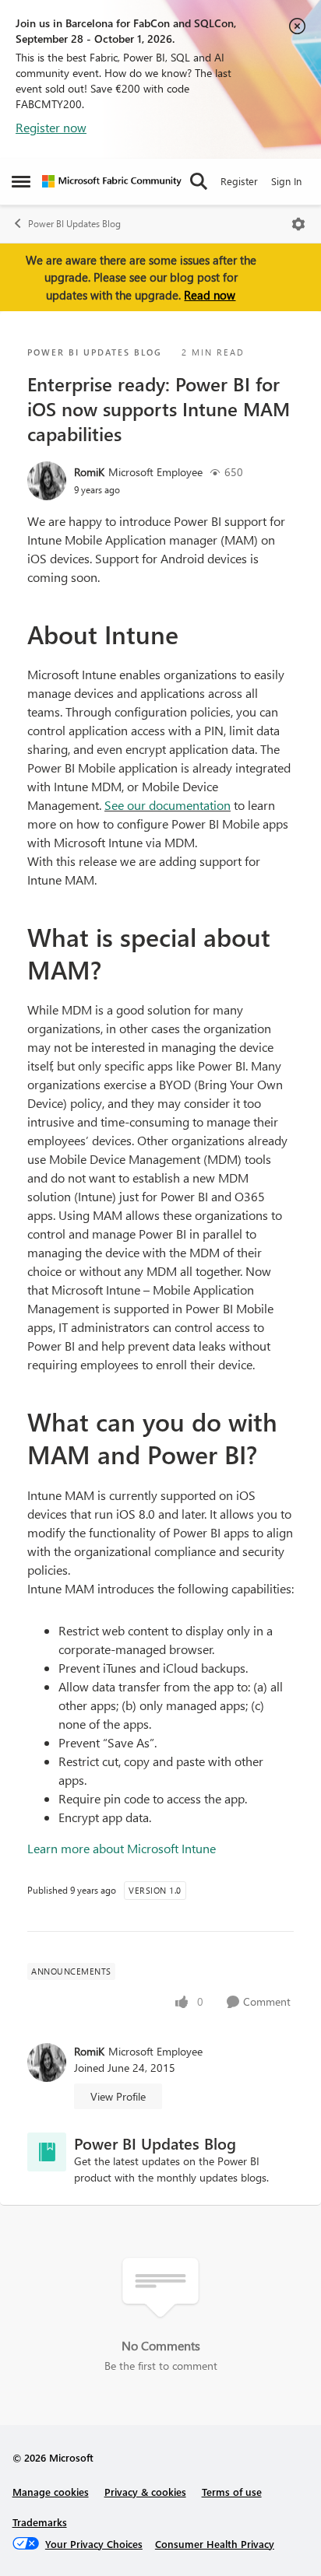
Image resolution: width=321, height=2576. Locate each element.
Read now (210, 295)
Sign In (286, 181)
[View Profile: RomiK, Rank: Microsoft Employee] (47, 481)
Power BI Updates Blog (74, 224)
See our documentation (168, 805)
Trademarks (40, 2522)
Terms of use (232, 2492)
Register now (51, 127)
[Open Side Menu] (21, 181)
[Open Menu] (298, 224)
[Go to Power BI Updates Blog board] (47, 2152)
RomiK (89, 472)
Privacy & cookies (145, 2492)
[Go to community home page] (112, 181)
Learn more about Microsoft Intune (122, 1848)
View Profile (118, 2096)
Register (239, 181)
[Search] (199, 181)
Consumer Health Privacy (215, 2544)
